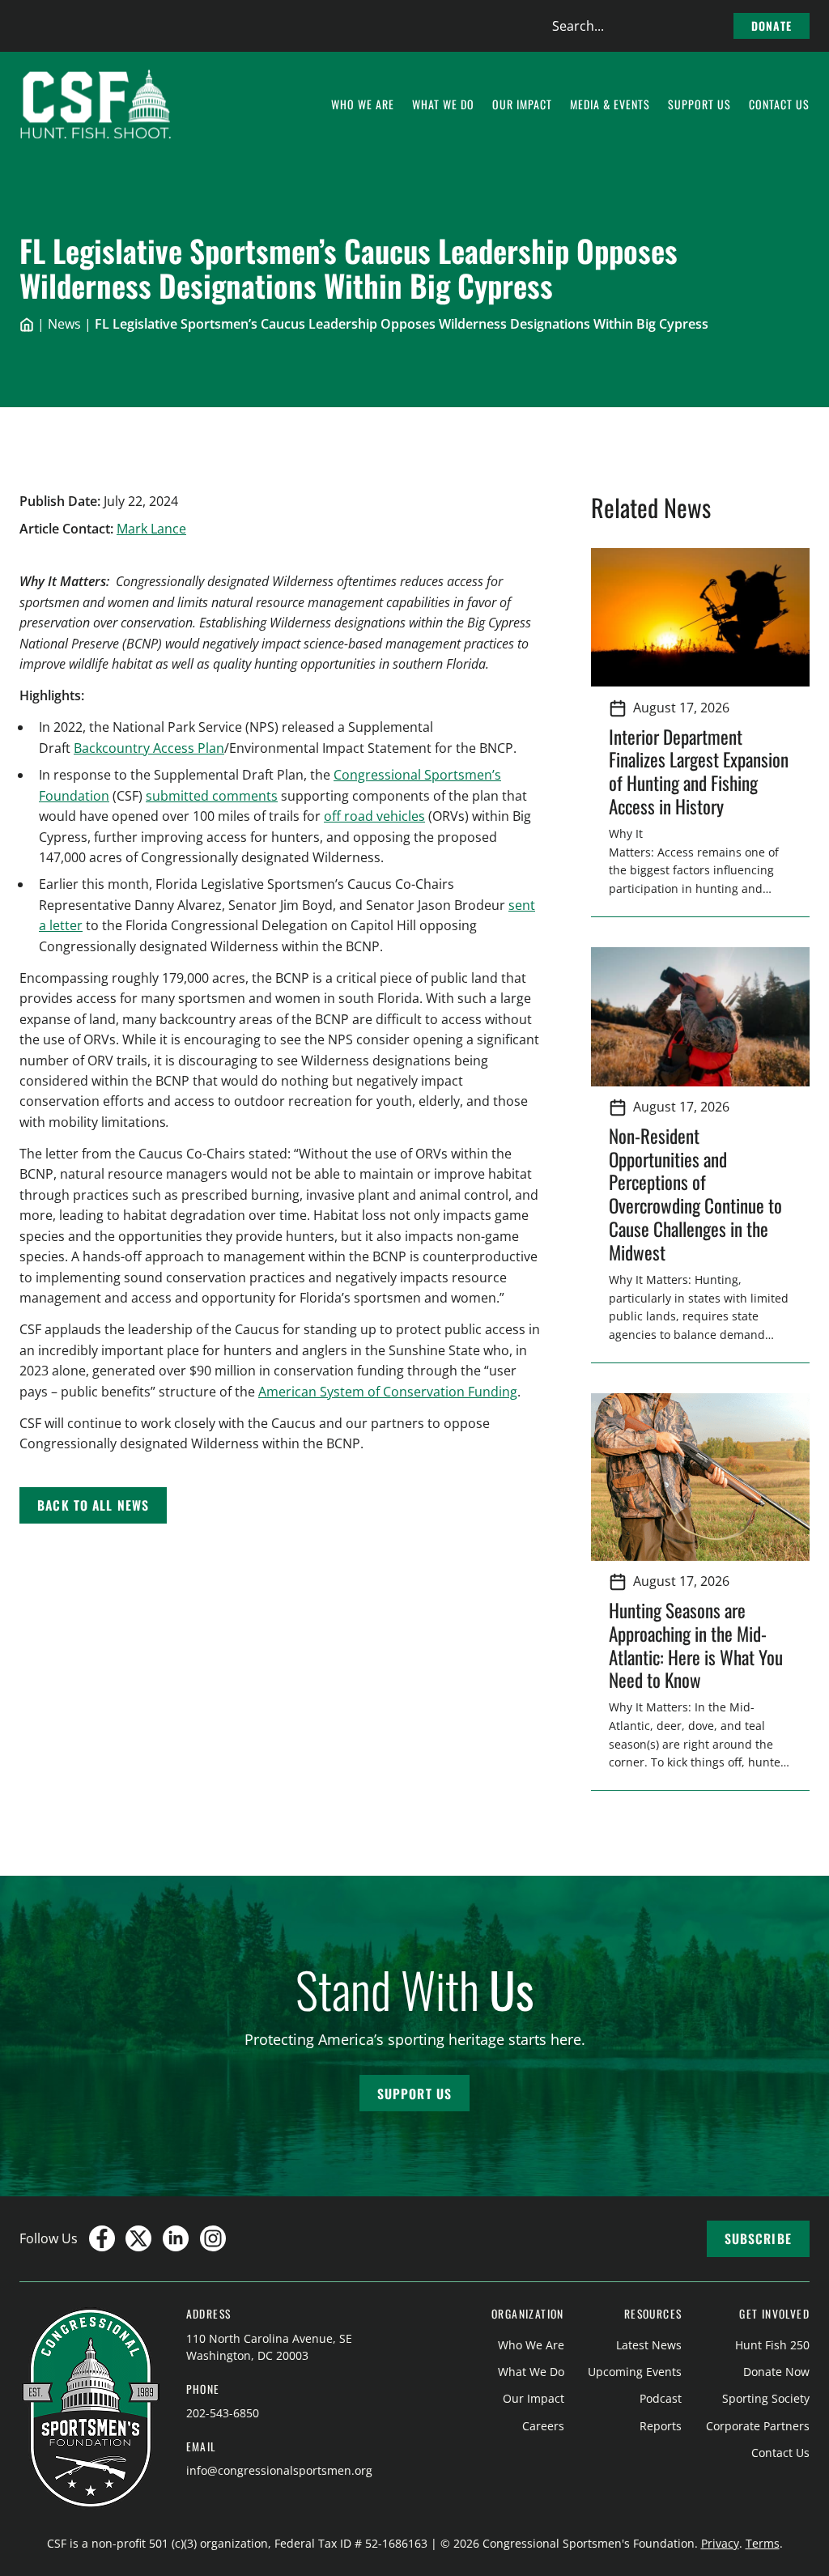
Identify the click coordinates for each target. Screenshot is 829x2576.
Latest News (649, 2345)
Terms (763, 2543)
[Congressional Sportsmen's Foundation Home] (96, 104)
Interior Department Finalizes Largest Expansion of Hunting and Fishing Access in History (699, 772)
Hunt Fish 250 (772, 2345)
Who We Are (531, 2345)
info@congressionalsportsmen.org (279, 2470)
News (64, 324)
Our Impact (534, 2398)
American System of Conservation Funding (388, 1392)
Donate (772, 26)
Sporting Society (766, 2398)
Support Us (414, 2094)
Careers (543, 2426)
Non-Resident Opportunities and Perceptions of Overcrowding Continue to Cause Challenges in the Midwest (695, 1194)
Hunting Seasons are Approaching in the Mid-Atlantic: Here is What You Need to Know (696, 1645)
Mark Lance (151, 529)
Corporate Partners (758, 2426)
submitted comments (212, 796)
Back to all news (93, 1505)
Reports (661, 2426)
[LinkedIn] (176, 2238)
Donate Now (776, 2372)
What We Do (531, 2372)
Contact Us (780, 2453)
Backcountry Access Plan (149, 748)
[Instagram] (213, 2238)
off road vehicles (374, 816)
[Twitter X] (138, 2238)
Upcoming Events (635, 2372)
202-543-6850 (223, 2413)
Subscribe (758, 2238)
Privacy (720, 2543)
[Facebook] (102, 2238)
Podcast (661, 2398)
